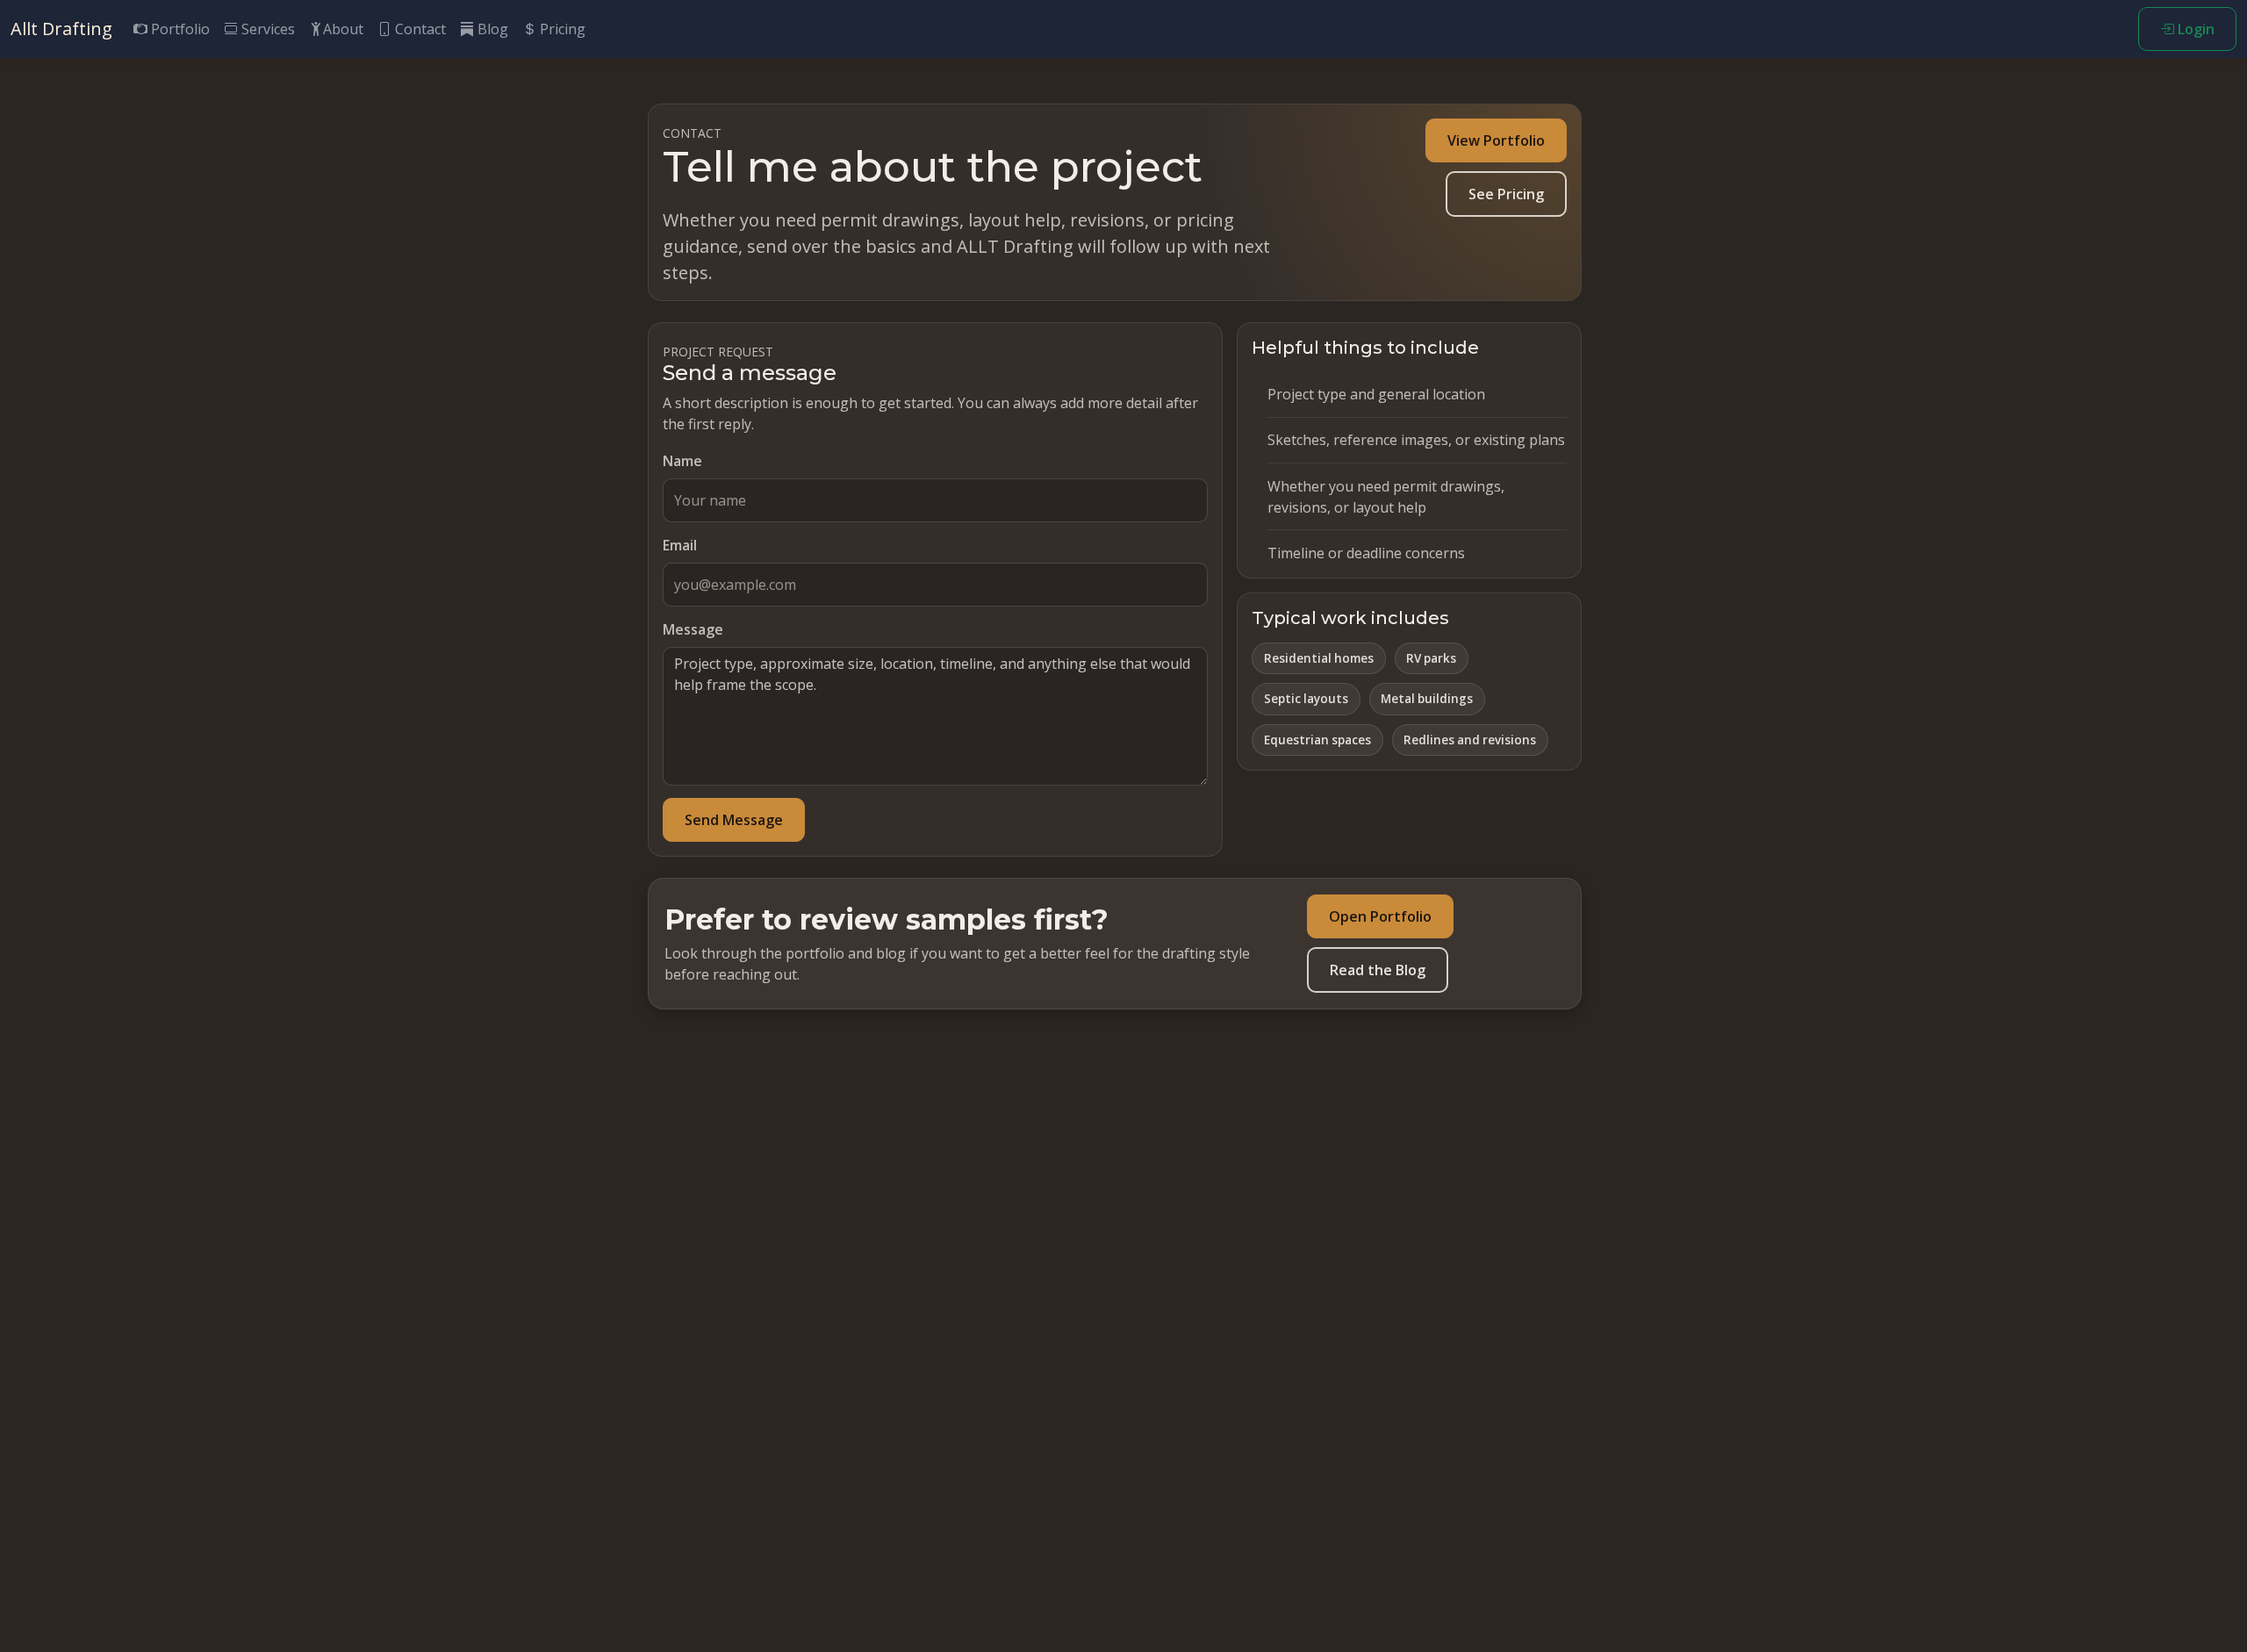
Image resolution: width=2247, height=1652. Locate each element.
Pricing (561, 29)
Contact (419, 29)
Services (266, 29)
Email (680, 545)
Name (682, 461)
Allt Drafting (61, 29)
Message (693, 629)
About (343, 29)
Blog (491, 29)
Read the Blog (1378, 970)
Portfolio (179, 29)
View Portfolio (1496, 140)
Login (2194, 29)
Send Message (734, 820)
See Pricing (1506, 194)
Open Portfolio (1380, 916)
